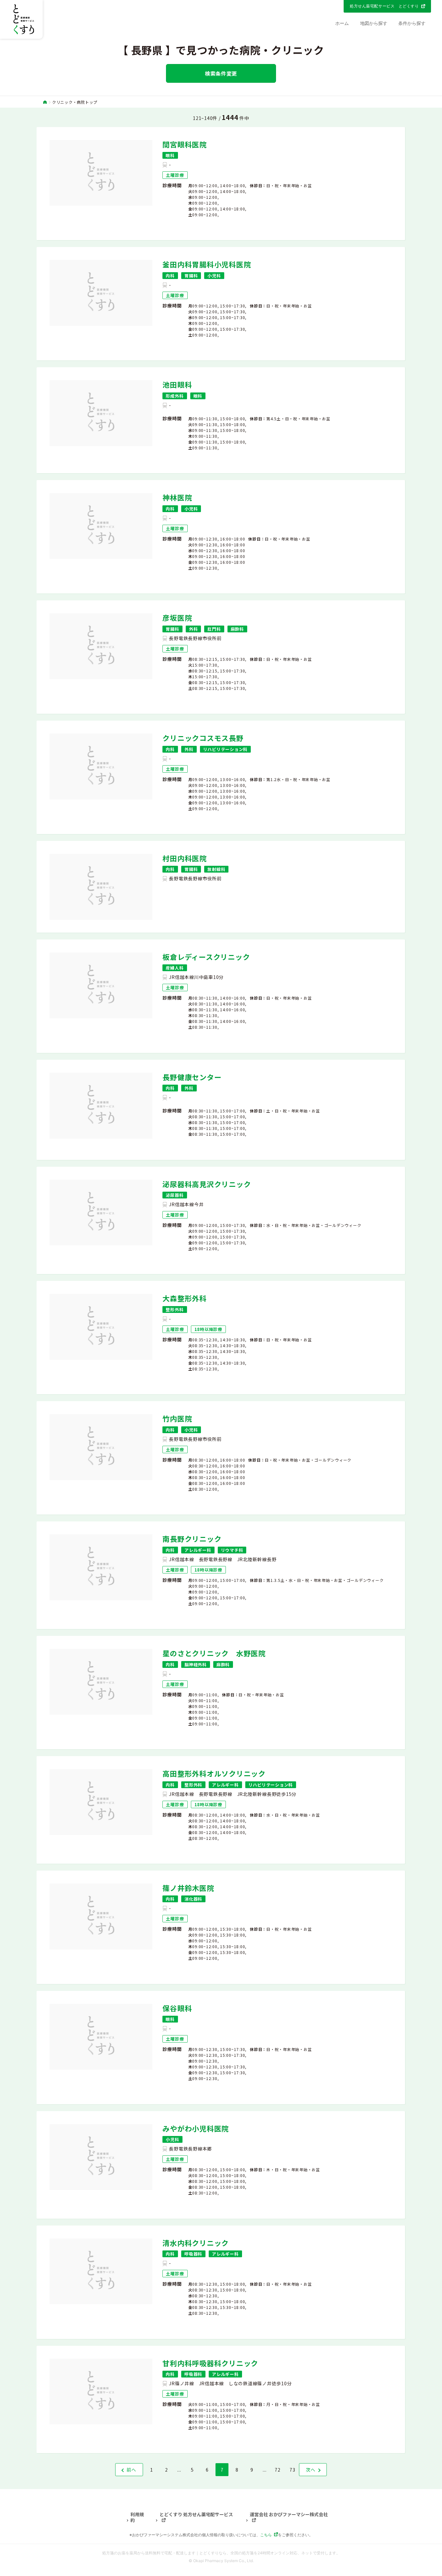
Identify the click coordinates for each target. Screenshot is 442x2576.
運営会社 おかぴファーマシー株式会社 (289, 2515)
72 (278, 2470)
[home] (45, 102)
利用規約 (137, 2517)
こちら (266, 2535)
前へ (131, 2470)
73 (293, 2470)
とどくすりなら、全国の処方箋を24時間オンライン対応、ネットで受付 (262, 2553)
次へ (311, 2470)
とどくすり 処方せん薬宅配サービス (196, 2515)
